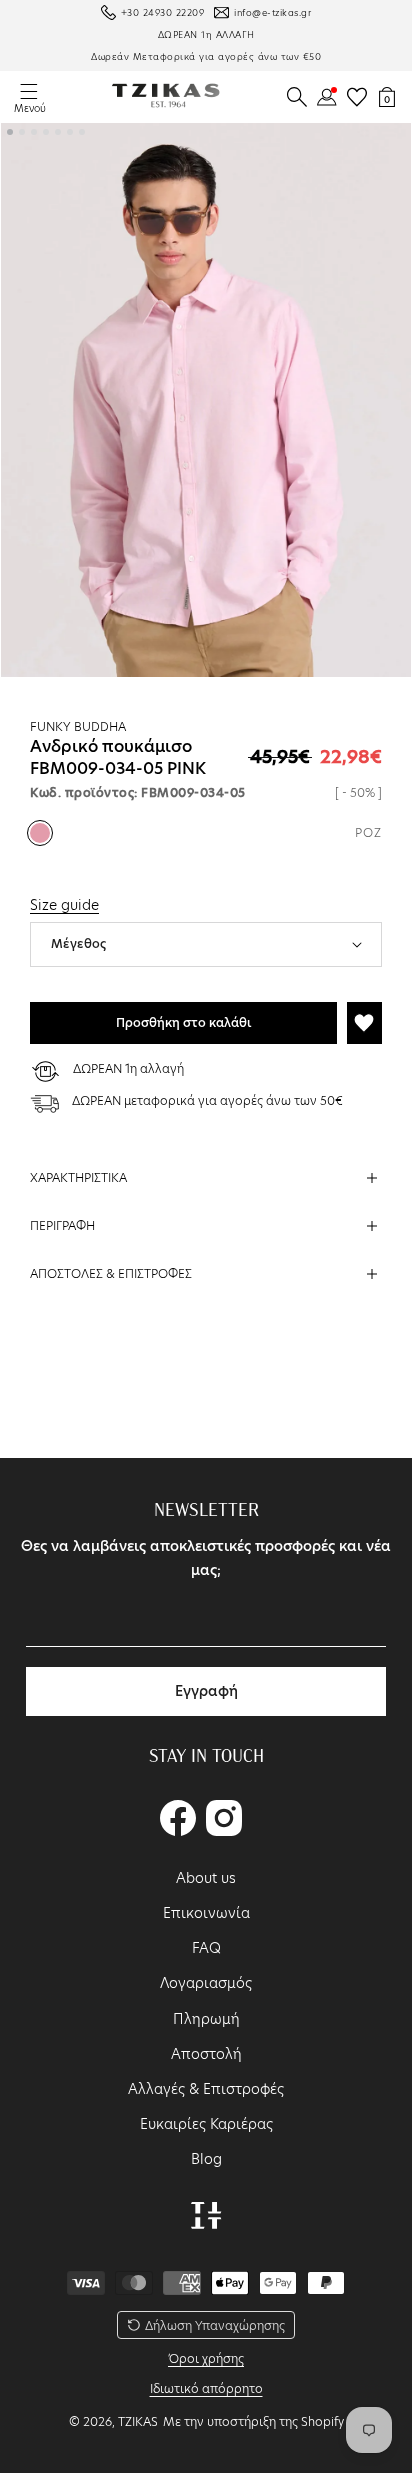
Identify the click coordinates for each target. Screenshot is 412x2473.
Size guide (64, 905)
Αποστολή (206, 2054)
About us (206, 1878)
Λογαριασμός (206, 1983)
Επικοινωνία (206, 1913)
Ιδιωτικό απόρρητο (206, 2388)
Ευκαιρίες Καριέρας (206, 2124)
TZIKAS (138, 2421)
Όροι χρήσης (206, 2358)
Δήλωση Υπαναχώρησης (215, 2325)
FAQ (206, 1948)
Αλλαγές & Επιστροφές (206, 2089)
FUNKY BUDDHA (78, 726)
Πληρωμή (206, 2019)
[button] (297, 97)
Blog (206, 2159)
